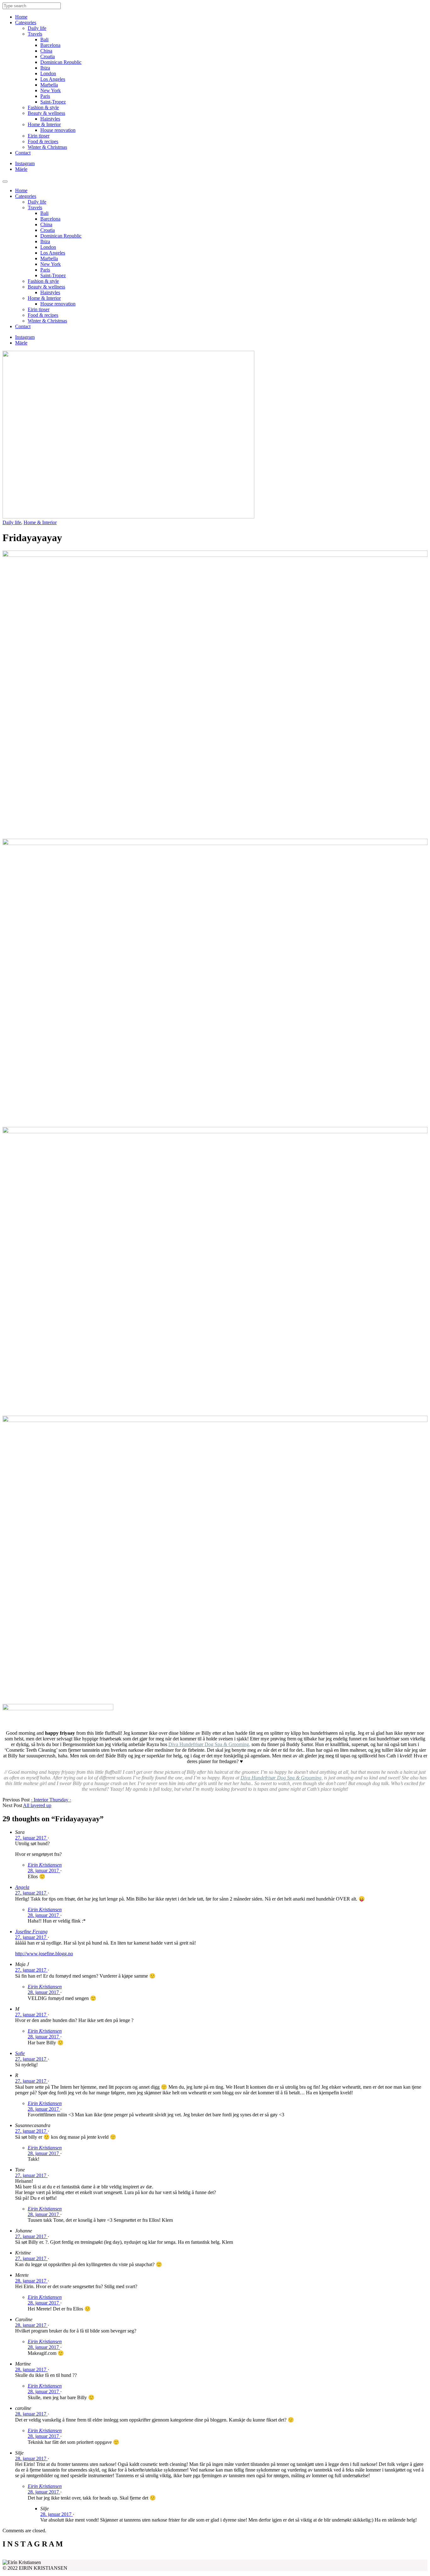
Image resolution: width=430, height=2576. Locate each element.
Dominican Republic (61, 62)
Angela (22, 1887)
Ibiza (45, 68)
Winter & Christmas (47, 147)
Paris (45, 96)
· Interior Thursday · (51, 1800)
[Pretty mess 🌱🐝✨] (56, 2557)
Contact (23, 153)
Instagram (25, 163)
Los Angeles (53, 79)
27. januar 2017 (31, 1838)
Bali (44, 39)
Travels (35, 34)
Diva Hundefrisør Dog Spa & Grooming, (209, 1744)
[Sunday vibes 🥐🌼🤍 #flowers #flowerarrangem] (375, 2557)
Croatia (48, 56)
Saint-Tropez (53, 102)
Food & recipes (43, 141)
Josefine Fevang (31, 1932)
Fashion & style (43, 107)
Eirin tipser (39, 136)
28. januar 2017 (44, 1870)
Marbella (49, 85)
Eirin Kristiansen (45, 1865)
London (48, 73)
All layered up (37, 1805)
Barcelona (50, 45)
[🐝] (162, 2557)
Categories (26, 22)
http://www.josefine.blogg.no (44, 1954)
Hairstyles (50, 119)
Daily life (37, 28)
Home (21, 17)
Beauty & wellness (46, 113)
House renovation (58, 130)
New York (51, 90)
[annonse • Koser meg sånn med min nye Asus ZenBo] (268, 2557)
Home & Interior (44, 124)
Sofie (20, 2053)
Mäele (21, 169)
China (46, 51)
